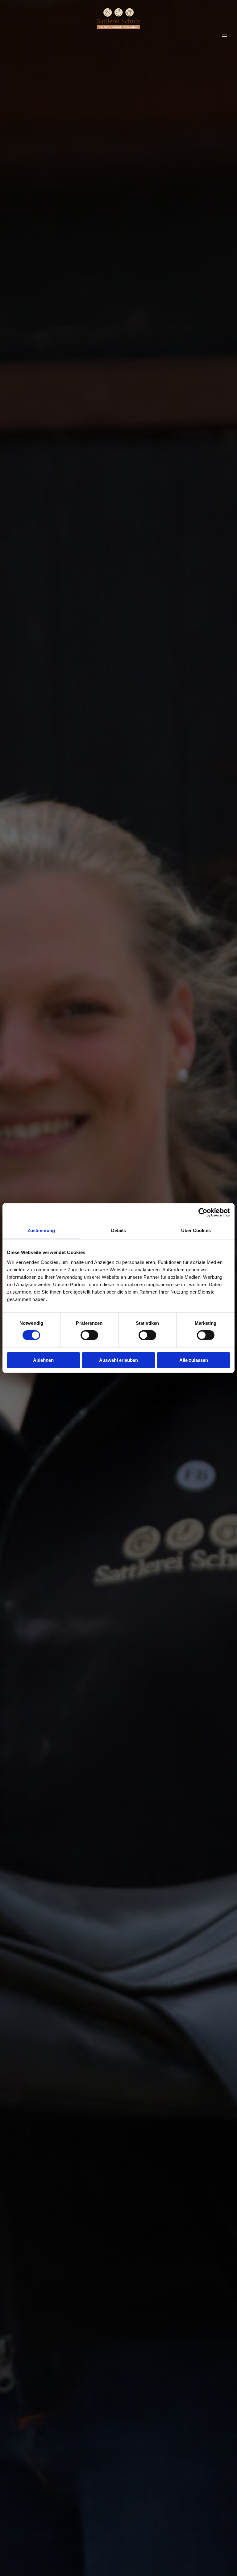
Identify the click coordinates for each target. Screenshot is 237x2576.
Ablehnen (43, 1360)
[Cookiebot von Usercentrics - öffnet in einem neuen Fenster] (203, 1213)
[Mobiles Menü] (224, 35)
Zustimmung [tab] (41, 1230)
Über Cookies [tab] (196, 1230)
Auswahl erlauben (118, 1360)
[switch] (89, 1335)
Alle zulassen (194, 1360)
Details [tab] (119, 1230)
